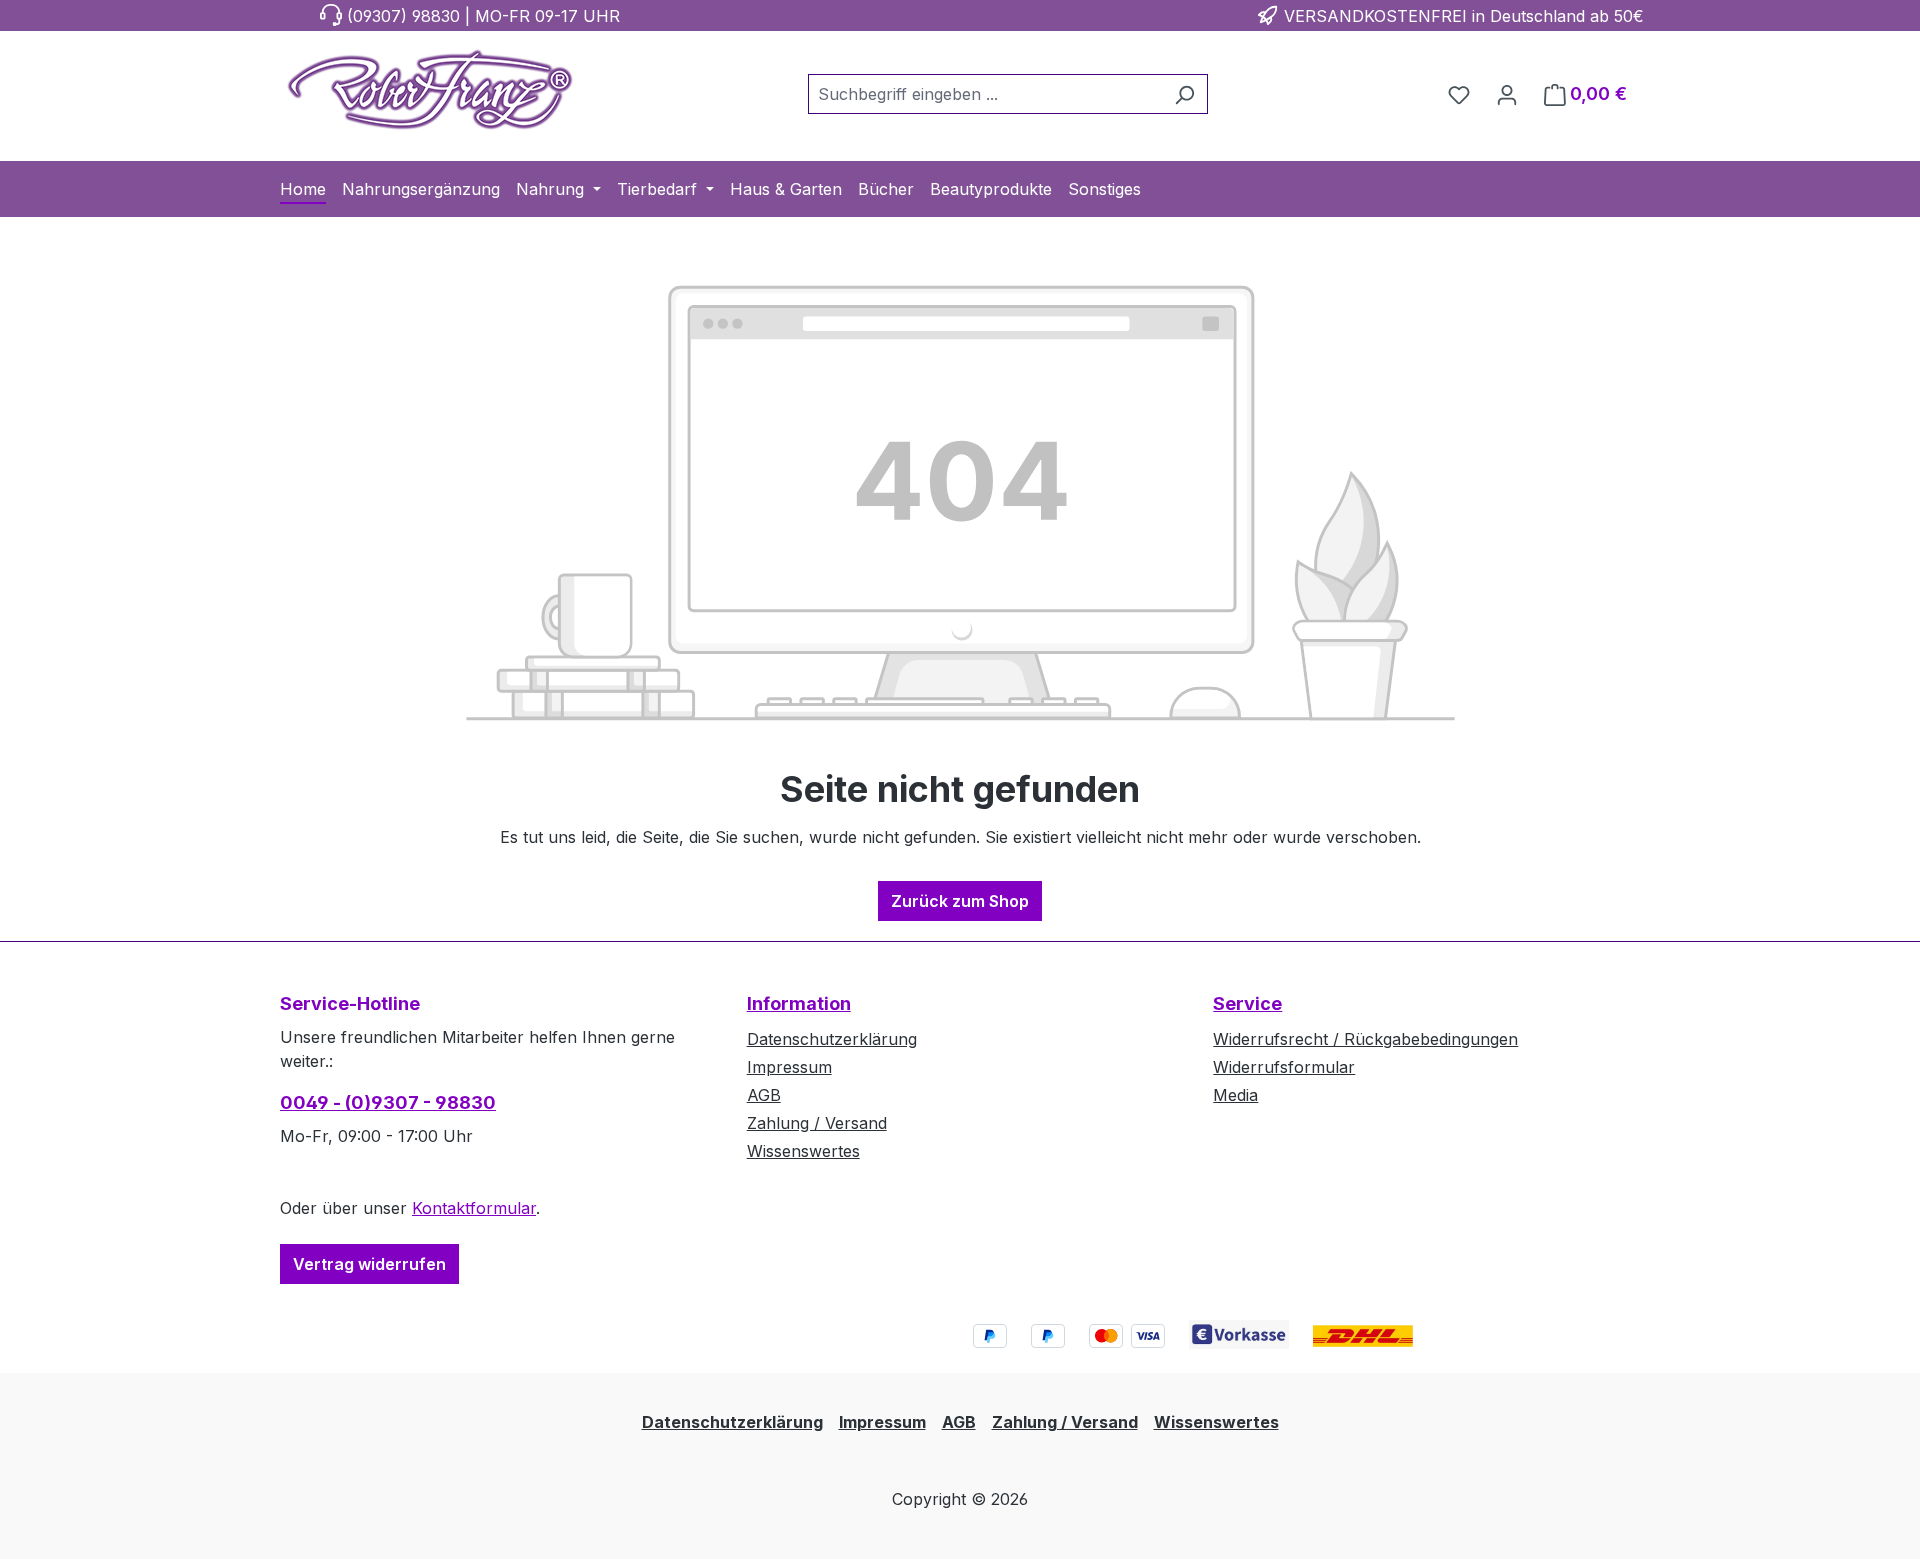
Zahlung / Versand (817, 1123)
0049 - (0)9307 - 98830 (388, 1102)
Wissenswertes (803, 1151)
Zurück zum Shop (960, 901)
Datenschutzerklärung (832, 1039)
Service (1247, 1003)
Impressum (789, 1067)
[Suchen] (1184, 94)
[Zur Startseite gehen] (430, 90)
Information (799, 1003)
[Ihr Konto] (1507, 94)
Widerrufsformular (1284, 1067)
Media (1235, 1095)
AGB (764, 1095)
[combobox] (985, 94)
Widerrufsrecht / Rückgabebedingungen (1365, 1039)
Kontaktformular (474, 1208)
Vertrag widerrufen (369, 1264)
